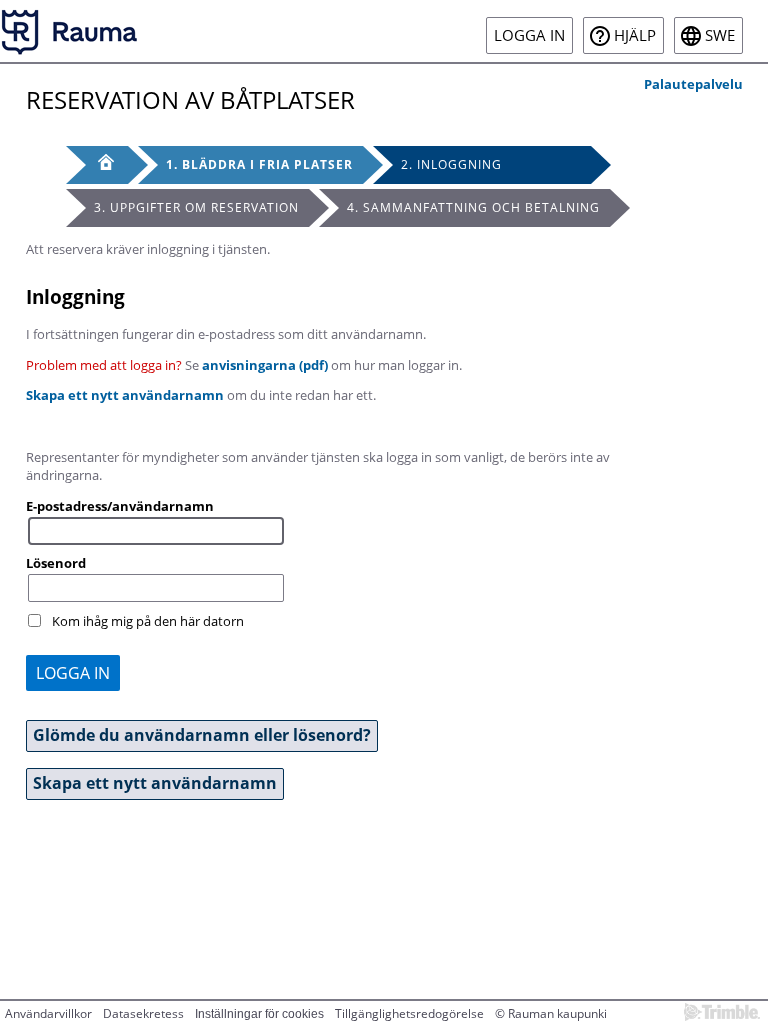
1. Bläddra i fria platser (259, 164)
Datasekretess (143, 1013)
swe (720, 35)
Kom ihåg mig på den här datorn (148, 621)
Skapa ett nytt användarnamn (125, 395)
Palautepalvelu (693, 84)
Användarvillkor (48, 1013)
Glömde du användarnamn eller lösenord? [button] (202, 735)
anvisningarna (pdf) (265, 365)
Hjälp (635, 35)
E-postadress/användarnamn (120, 506)
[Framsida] (97, 165)
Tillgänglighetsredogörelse (409, 1013)
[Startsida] (70, 31)
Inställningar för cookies (259, 1014)
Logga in (529, 35)
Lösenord (56, 563)
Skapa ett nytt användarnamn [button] (155, 783)
